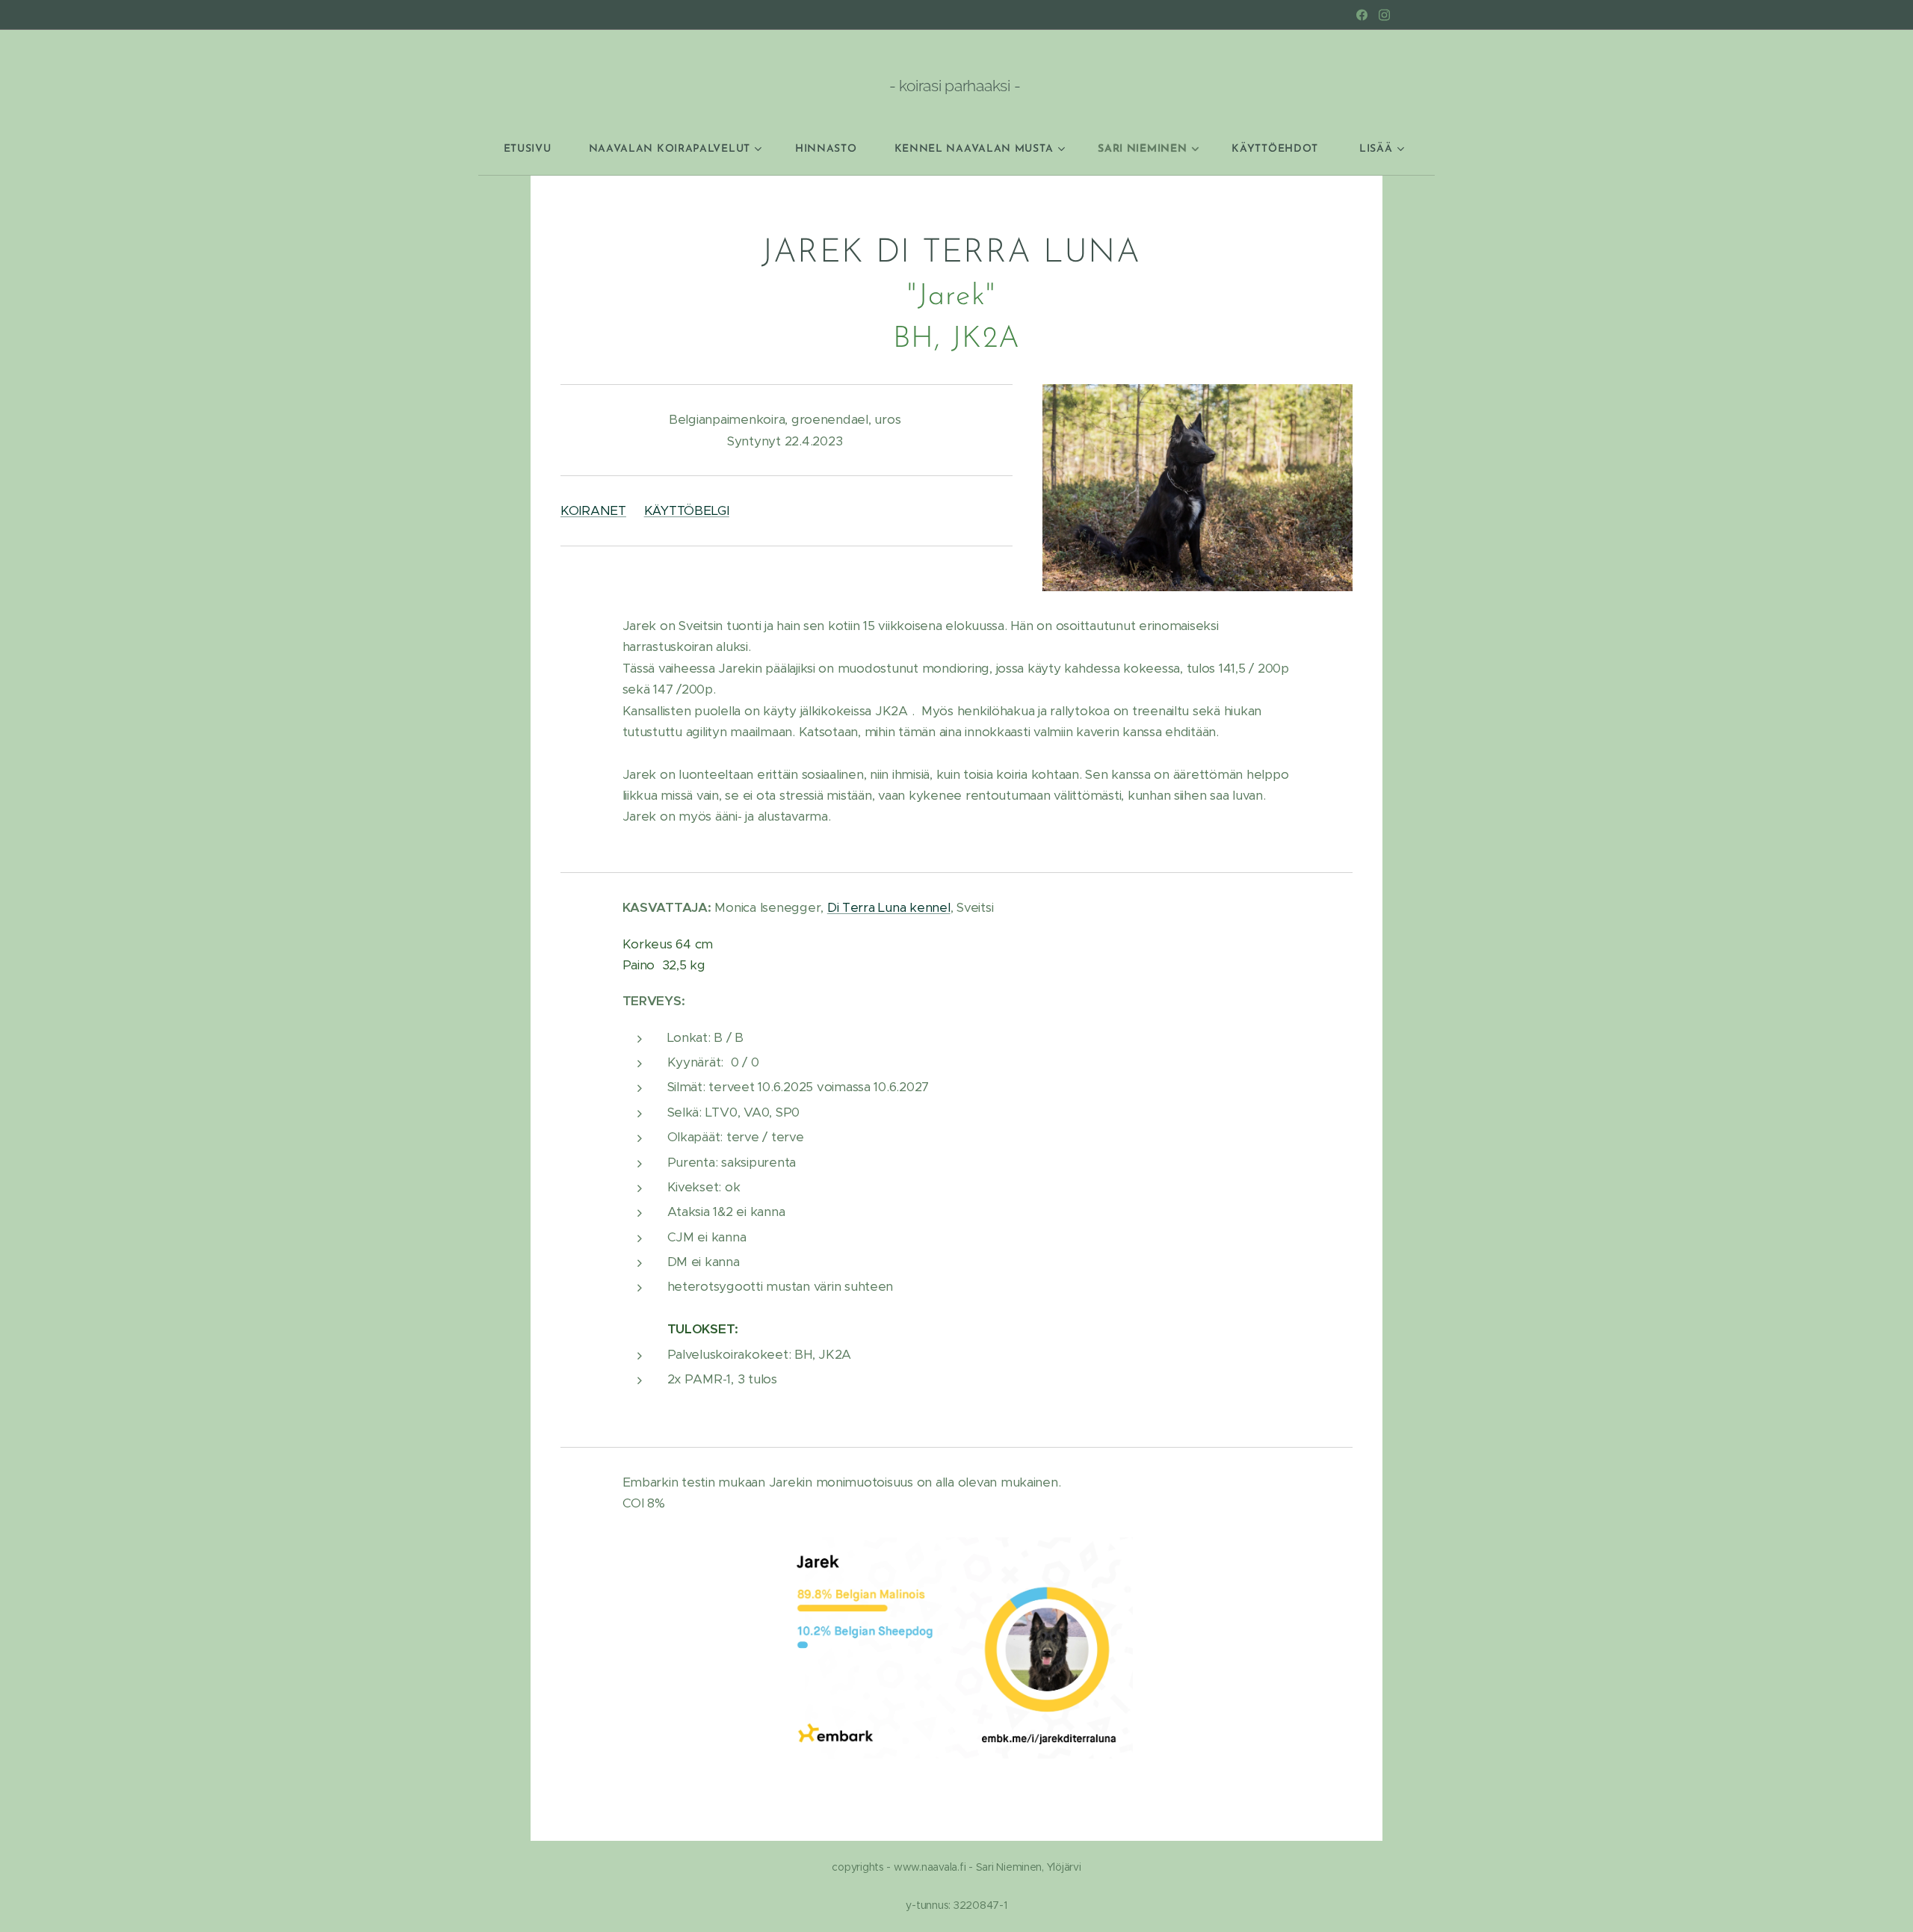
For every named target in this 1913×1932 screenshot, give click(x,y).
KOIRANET (593, 510)
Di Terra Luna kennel (889, 907)
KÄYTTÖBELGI (687, 510)
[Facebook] (1362, 15)
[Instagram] (1384, 15)
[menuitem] (537, 149)
